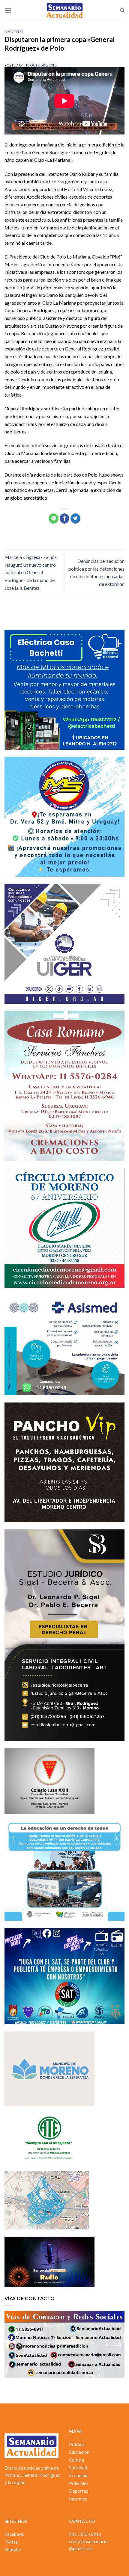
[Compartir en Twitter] (75, 518)
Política (77, 2444)
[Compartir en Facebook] (65, 518)
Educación (79, 2452)
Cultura (76, 2460)
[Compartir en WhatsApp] (54, 518)
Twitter (12, 2542)
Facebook (14, 2534)
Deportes (14, 32)
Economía (79, 2475)
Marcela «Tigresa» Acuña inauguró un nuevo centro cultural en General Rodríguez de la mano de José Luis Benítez (31, 572)
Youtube (13, 2550)
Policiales (79, 2483)
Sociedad (78, 2468)
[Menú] (8, 10)
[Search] (122, 10)
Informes (78, 2499)
